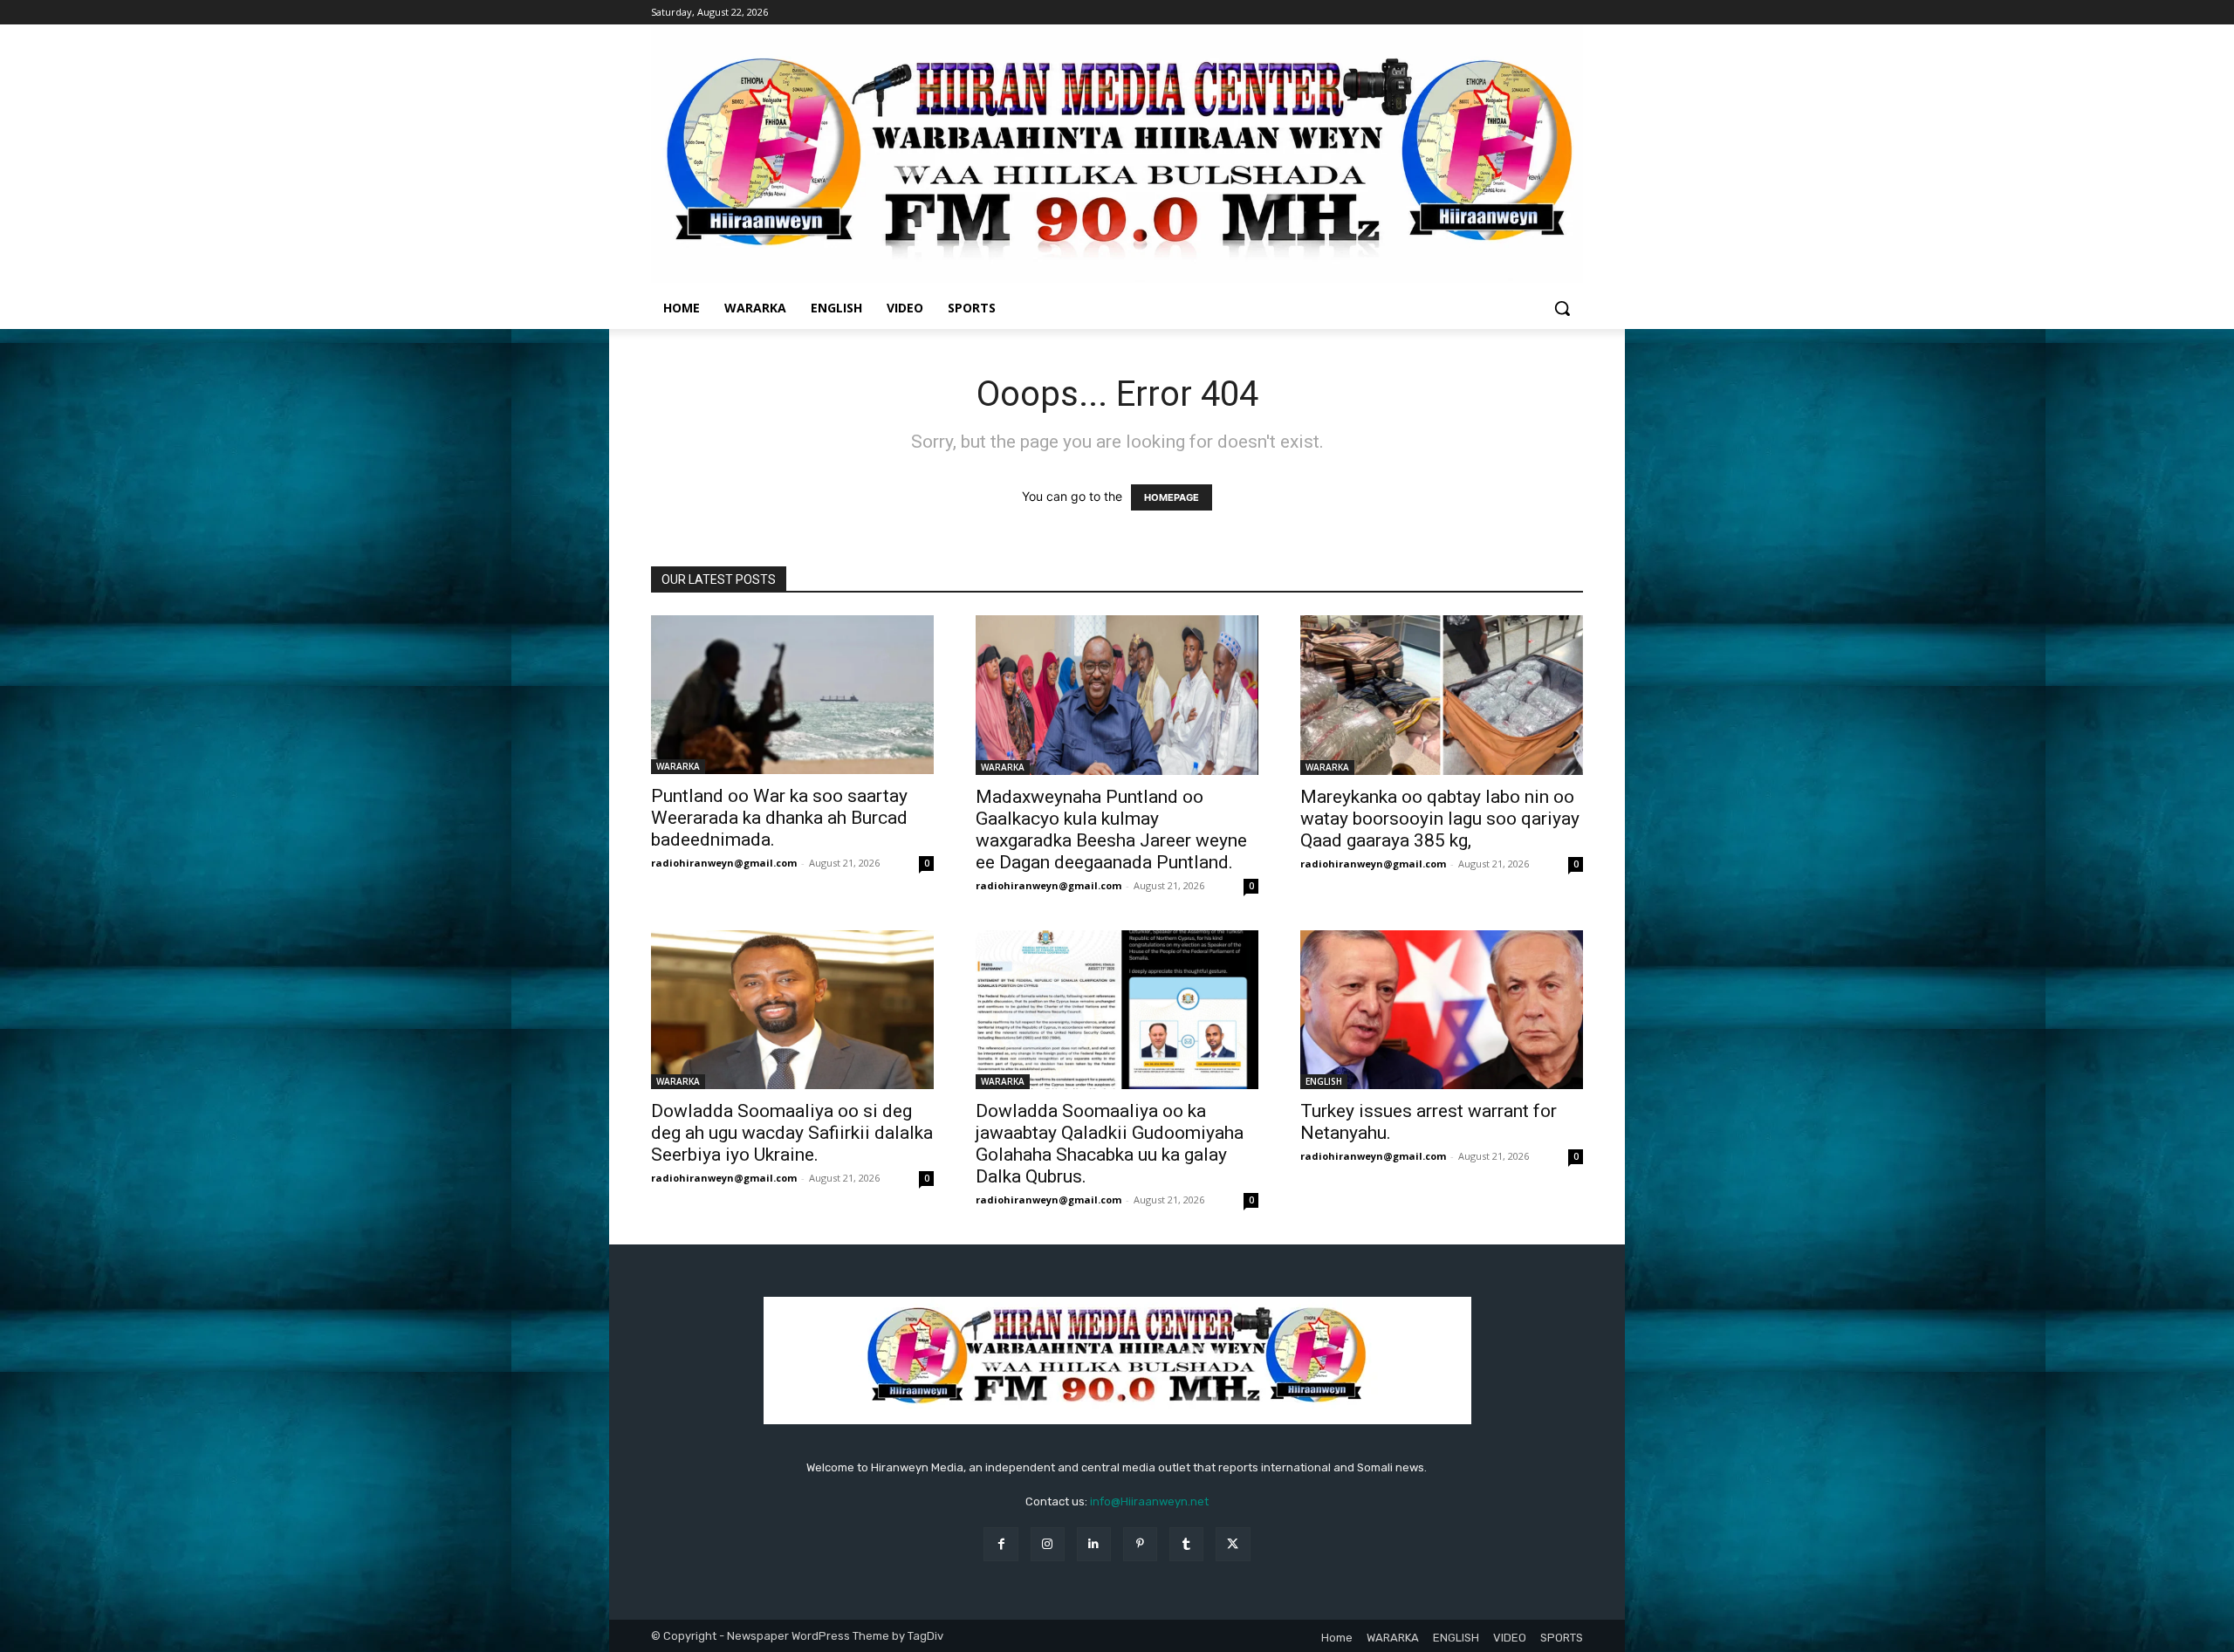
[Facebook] (1001, 1544)
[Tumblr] (1186, 1544)
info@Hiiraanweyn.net (1149, 1501)
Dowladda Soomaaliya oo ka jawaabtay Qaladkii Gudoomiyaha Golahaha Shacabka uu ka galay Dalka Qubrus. (1110, 1144)
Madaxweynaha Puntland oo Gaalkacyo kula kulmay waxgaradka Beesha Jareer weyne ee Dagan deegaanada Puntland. (1111, 829)
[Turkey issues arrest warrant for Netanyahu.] (1442, 1010)
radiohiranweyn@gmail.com (724, 863)
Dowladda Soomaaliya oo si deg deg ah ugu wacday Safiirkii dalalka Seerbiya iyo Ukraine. (792, 1133)
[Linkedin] (1094, 1544)
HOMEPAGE (1172, 497)
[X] (1233, 1544)
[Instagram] (1048, 1544)
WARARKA (678, 766)
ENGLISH (1324, 1081)
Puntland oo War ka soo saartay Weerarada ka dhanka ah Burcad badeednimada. (779, 818)
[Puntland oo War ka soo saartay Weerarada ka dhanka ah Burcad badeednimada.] (792, 695)
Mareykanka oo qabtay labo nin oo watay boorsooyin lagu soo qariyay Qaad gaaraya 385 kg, (1440, 819)
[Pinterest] (1140, 1544)
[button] (1562, 308)
